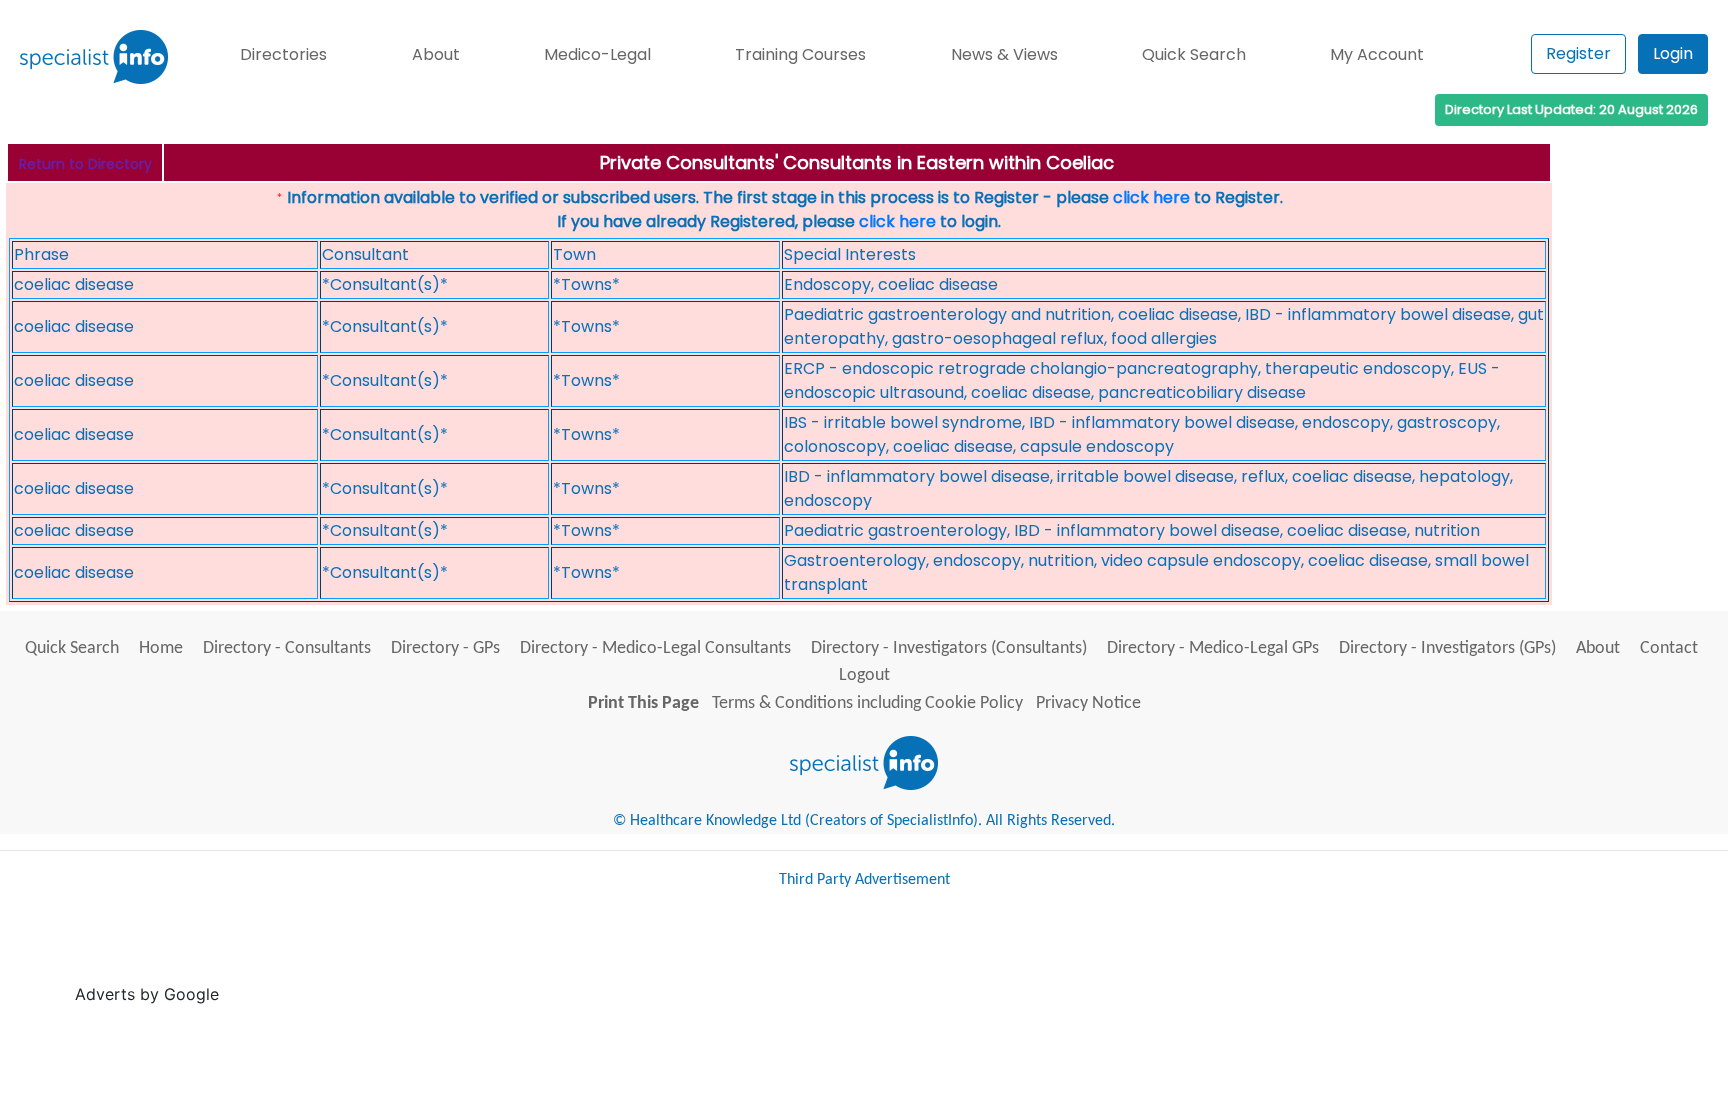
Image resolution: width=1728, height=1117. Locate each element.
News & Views (1004, 54)
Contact (1669, 648)
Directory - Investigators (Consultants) (949, 648)
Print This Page (643, 703)
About (436, 54)
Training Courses (800, 54)
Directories (283, 54)
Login (1673, 53)
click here (1151, 197)
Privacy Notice (1088, 703)
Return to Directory (85, 164)
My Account (1377, 54)
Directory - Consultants (287, 648)
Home (161, 648)
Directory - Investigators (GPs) (1447, 648)
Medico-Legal (597, 54)
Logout (864, 675)
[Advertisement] (588, 955)
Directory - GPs (445, 648)
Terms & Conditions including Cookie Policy (867, 703)
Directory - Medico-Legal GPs (1213, 648)
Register (1578, 53)
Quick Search (1194, 54)
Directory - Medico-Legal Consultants (655, 648)
